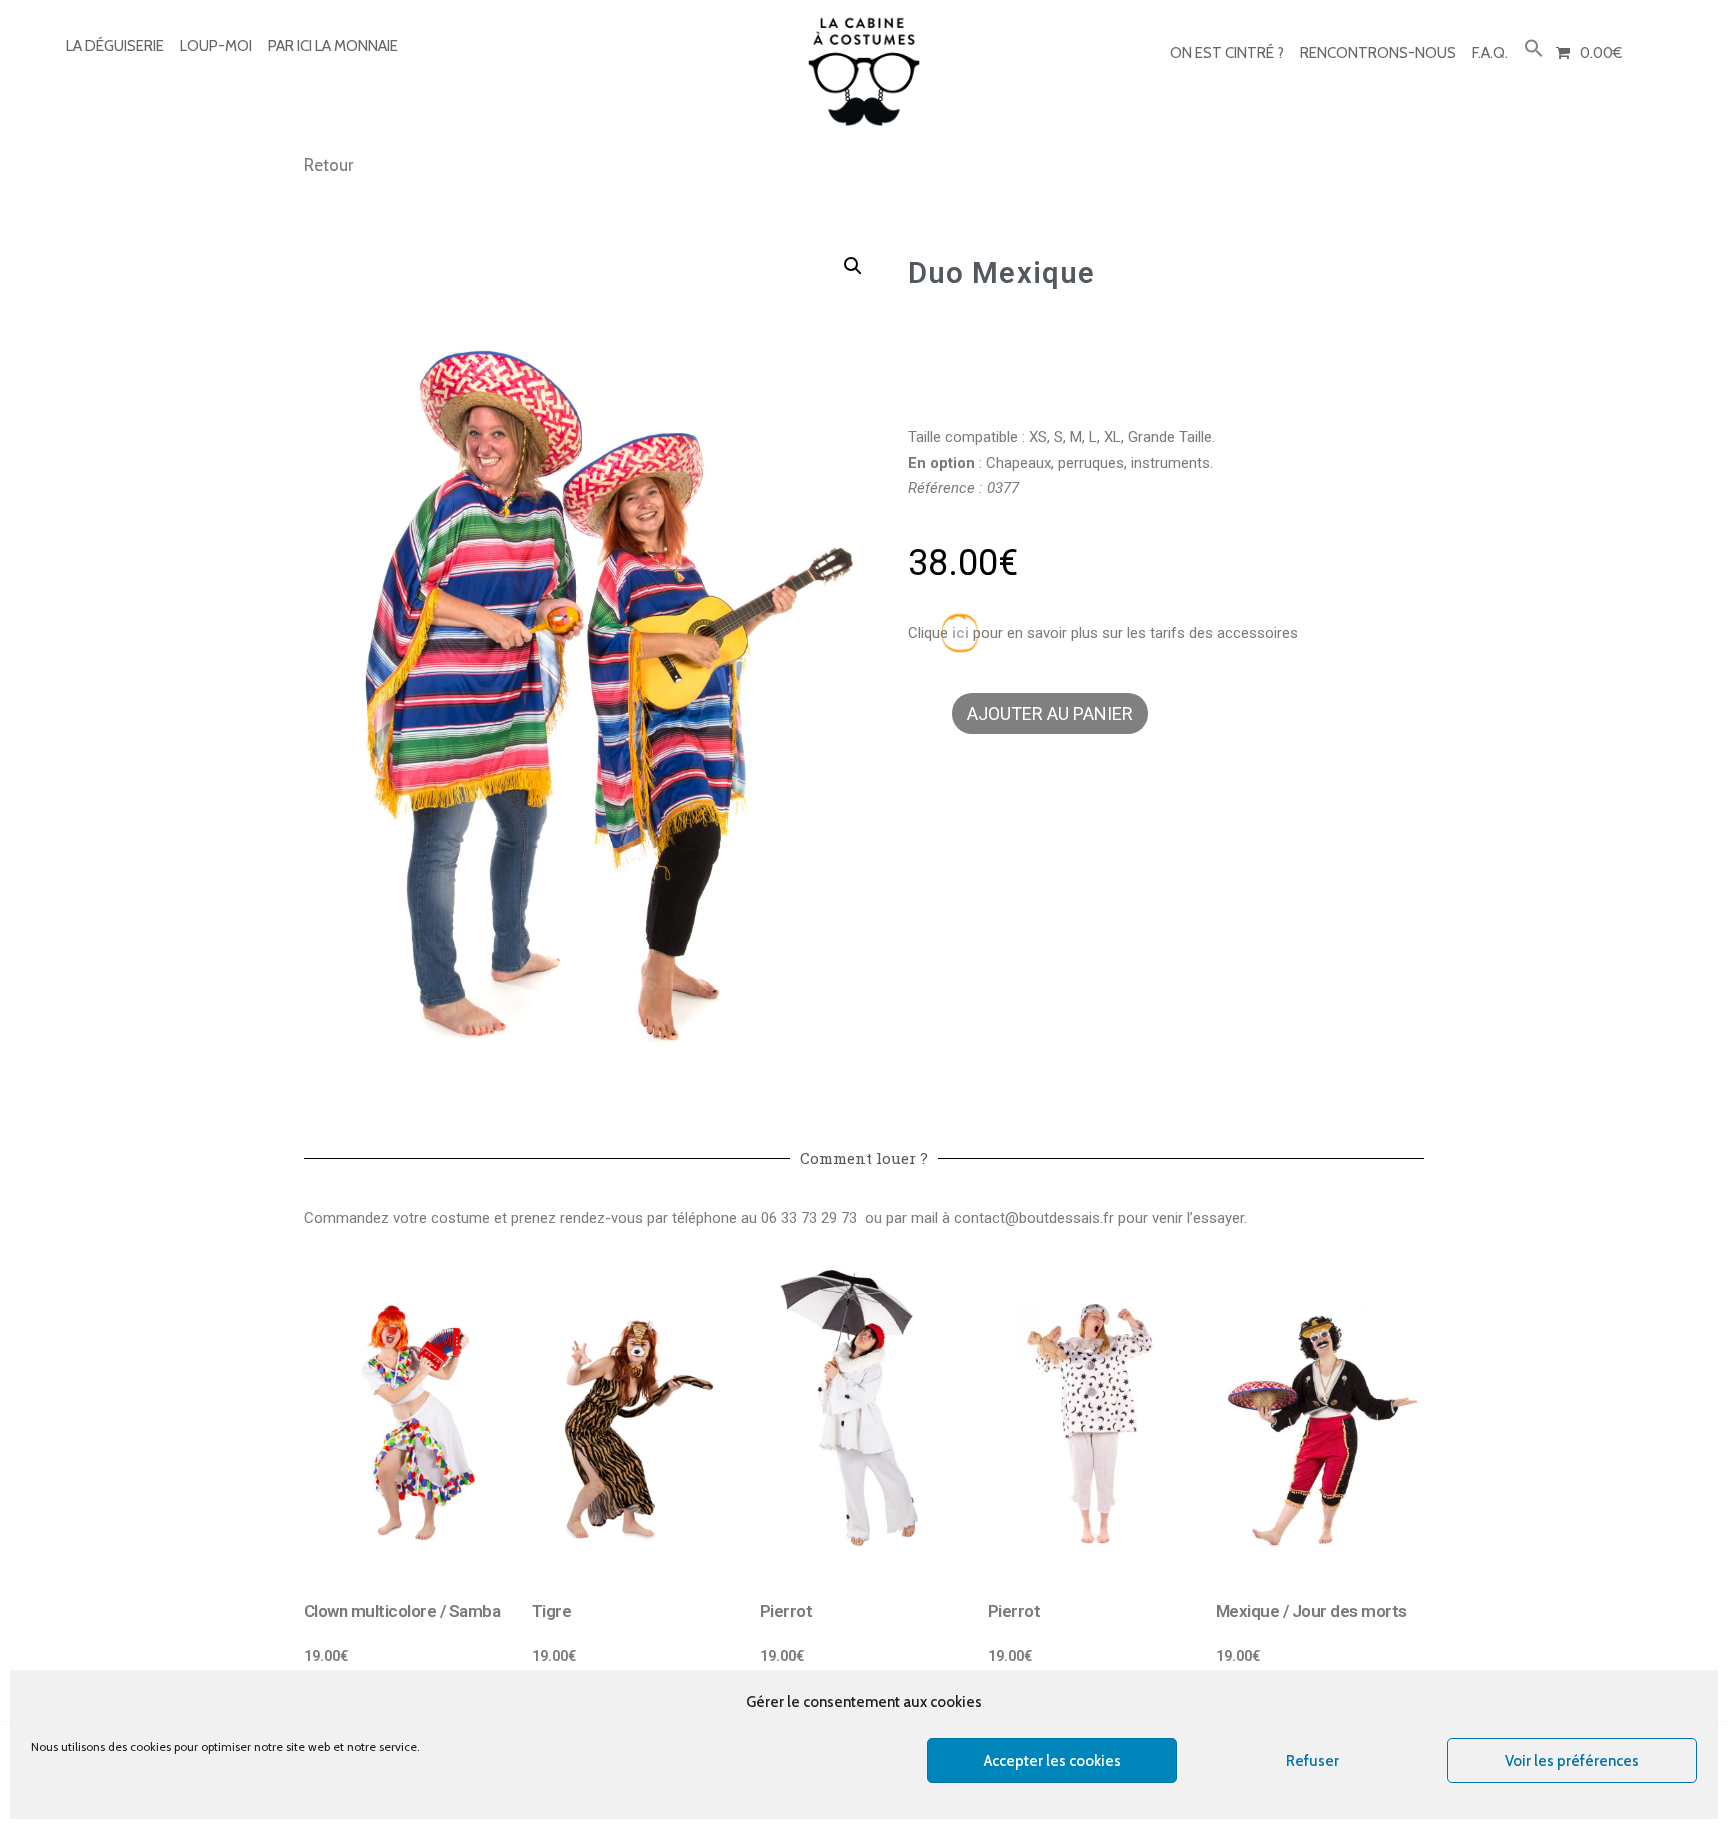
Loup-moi (216, 46)
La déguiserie (115, 46)
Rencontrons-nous (1378, 53)
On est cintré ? (1227, 53)
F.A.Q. (1490, 53)
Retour (328, 165)
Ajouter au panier (1050, 713)
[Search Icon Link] (1534, 49)
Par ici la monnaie (333, 46)
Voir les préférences (1572, 1761)
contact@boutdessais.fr (1034, 1218)
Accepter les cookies (1052, 1761)
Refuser (1312, 1761)
